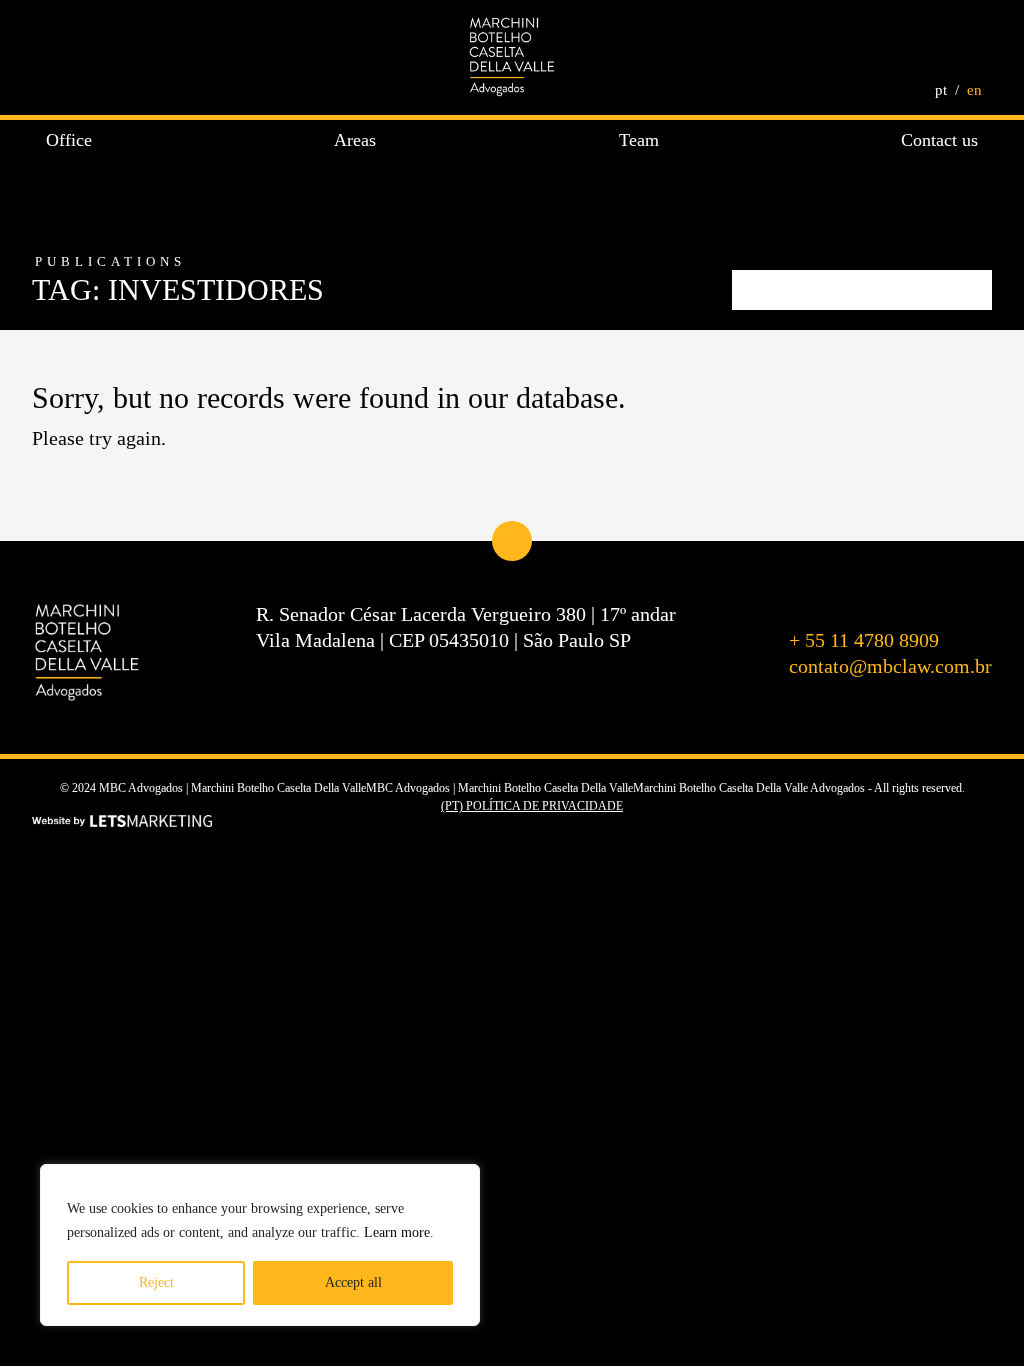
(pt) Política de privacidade (532, 806)
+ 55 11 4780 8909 (864, 640)
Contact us (939, 140)
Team (639, 140)
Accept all (353, 1282)
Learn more (397, 1232)
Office (69, 140)
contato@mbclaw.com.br (890, 666)
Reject (156, 1282)
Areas (355, 140)
